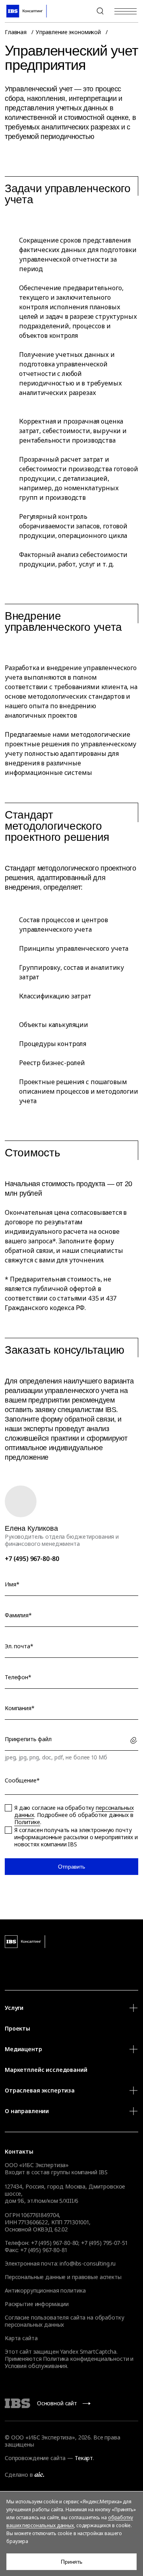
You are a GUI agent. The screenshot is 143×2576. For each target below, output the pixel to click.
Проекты (17, 2028)
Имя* (12, 1584)
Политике (27, 1822)
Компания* (20, 1708)
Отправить (71, 1867)
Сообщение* (22, 1780)
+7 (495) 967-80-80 (81, 11)
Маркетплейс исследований (46, 2070)
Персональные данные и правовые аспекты (63, 2277)
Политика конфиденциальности (86, 2359)
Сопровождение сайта (35, 2458)
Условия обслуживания (36, 2366)
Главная (16, 32)
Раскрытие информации (37, 2304)
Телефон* (18, 1677)
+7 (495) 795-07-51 (104, 2243)
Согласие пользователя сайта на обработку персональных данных (64, 2321)
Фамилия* (18, 1615)
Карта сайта (21, 2338)
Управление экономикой (68, 32)
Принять (71, 2562)
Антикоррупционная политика (45, 2290)
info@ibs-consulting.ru (88, 2263)
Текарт (84, 2458)
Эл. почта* (19, 1646)
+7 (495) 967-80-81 (43, 2250)
